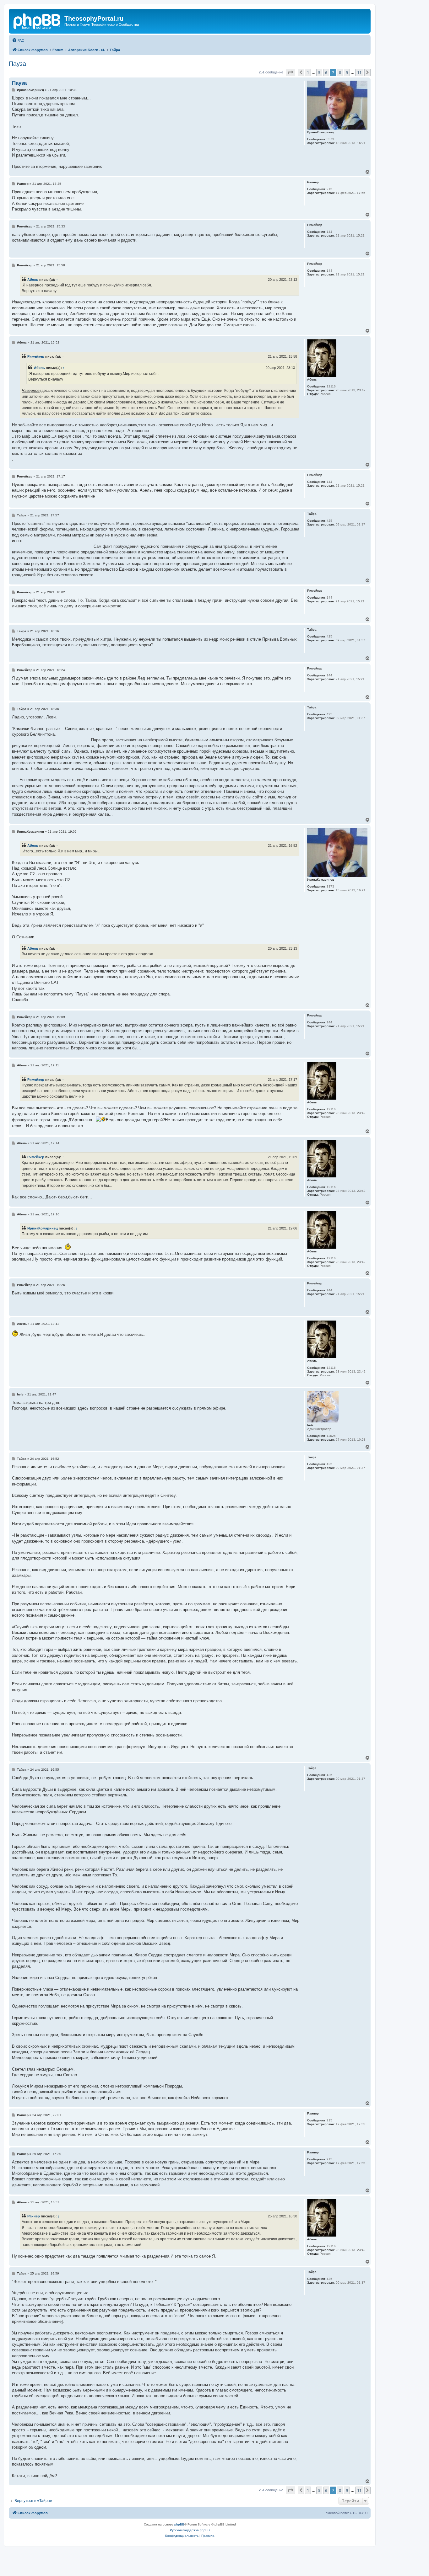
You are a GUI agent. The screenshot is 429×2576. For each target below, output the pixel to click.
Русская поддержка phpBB (190, 2530)
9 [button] (347, 72)
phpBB (179, 2524)
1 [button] (308, 72)
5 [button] (319, 72)
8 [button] (340, 72)
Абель (33, 280)
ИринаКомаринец (43, 1228)
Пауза (17, 64)
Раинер (34, 2216)
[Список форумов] (37, 20)
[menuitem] (18, 40)
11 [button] (359, 72)
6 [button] (326, 72)
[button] (291, 72)
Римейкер (36, 356)
